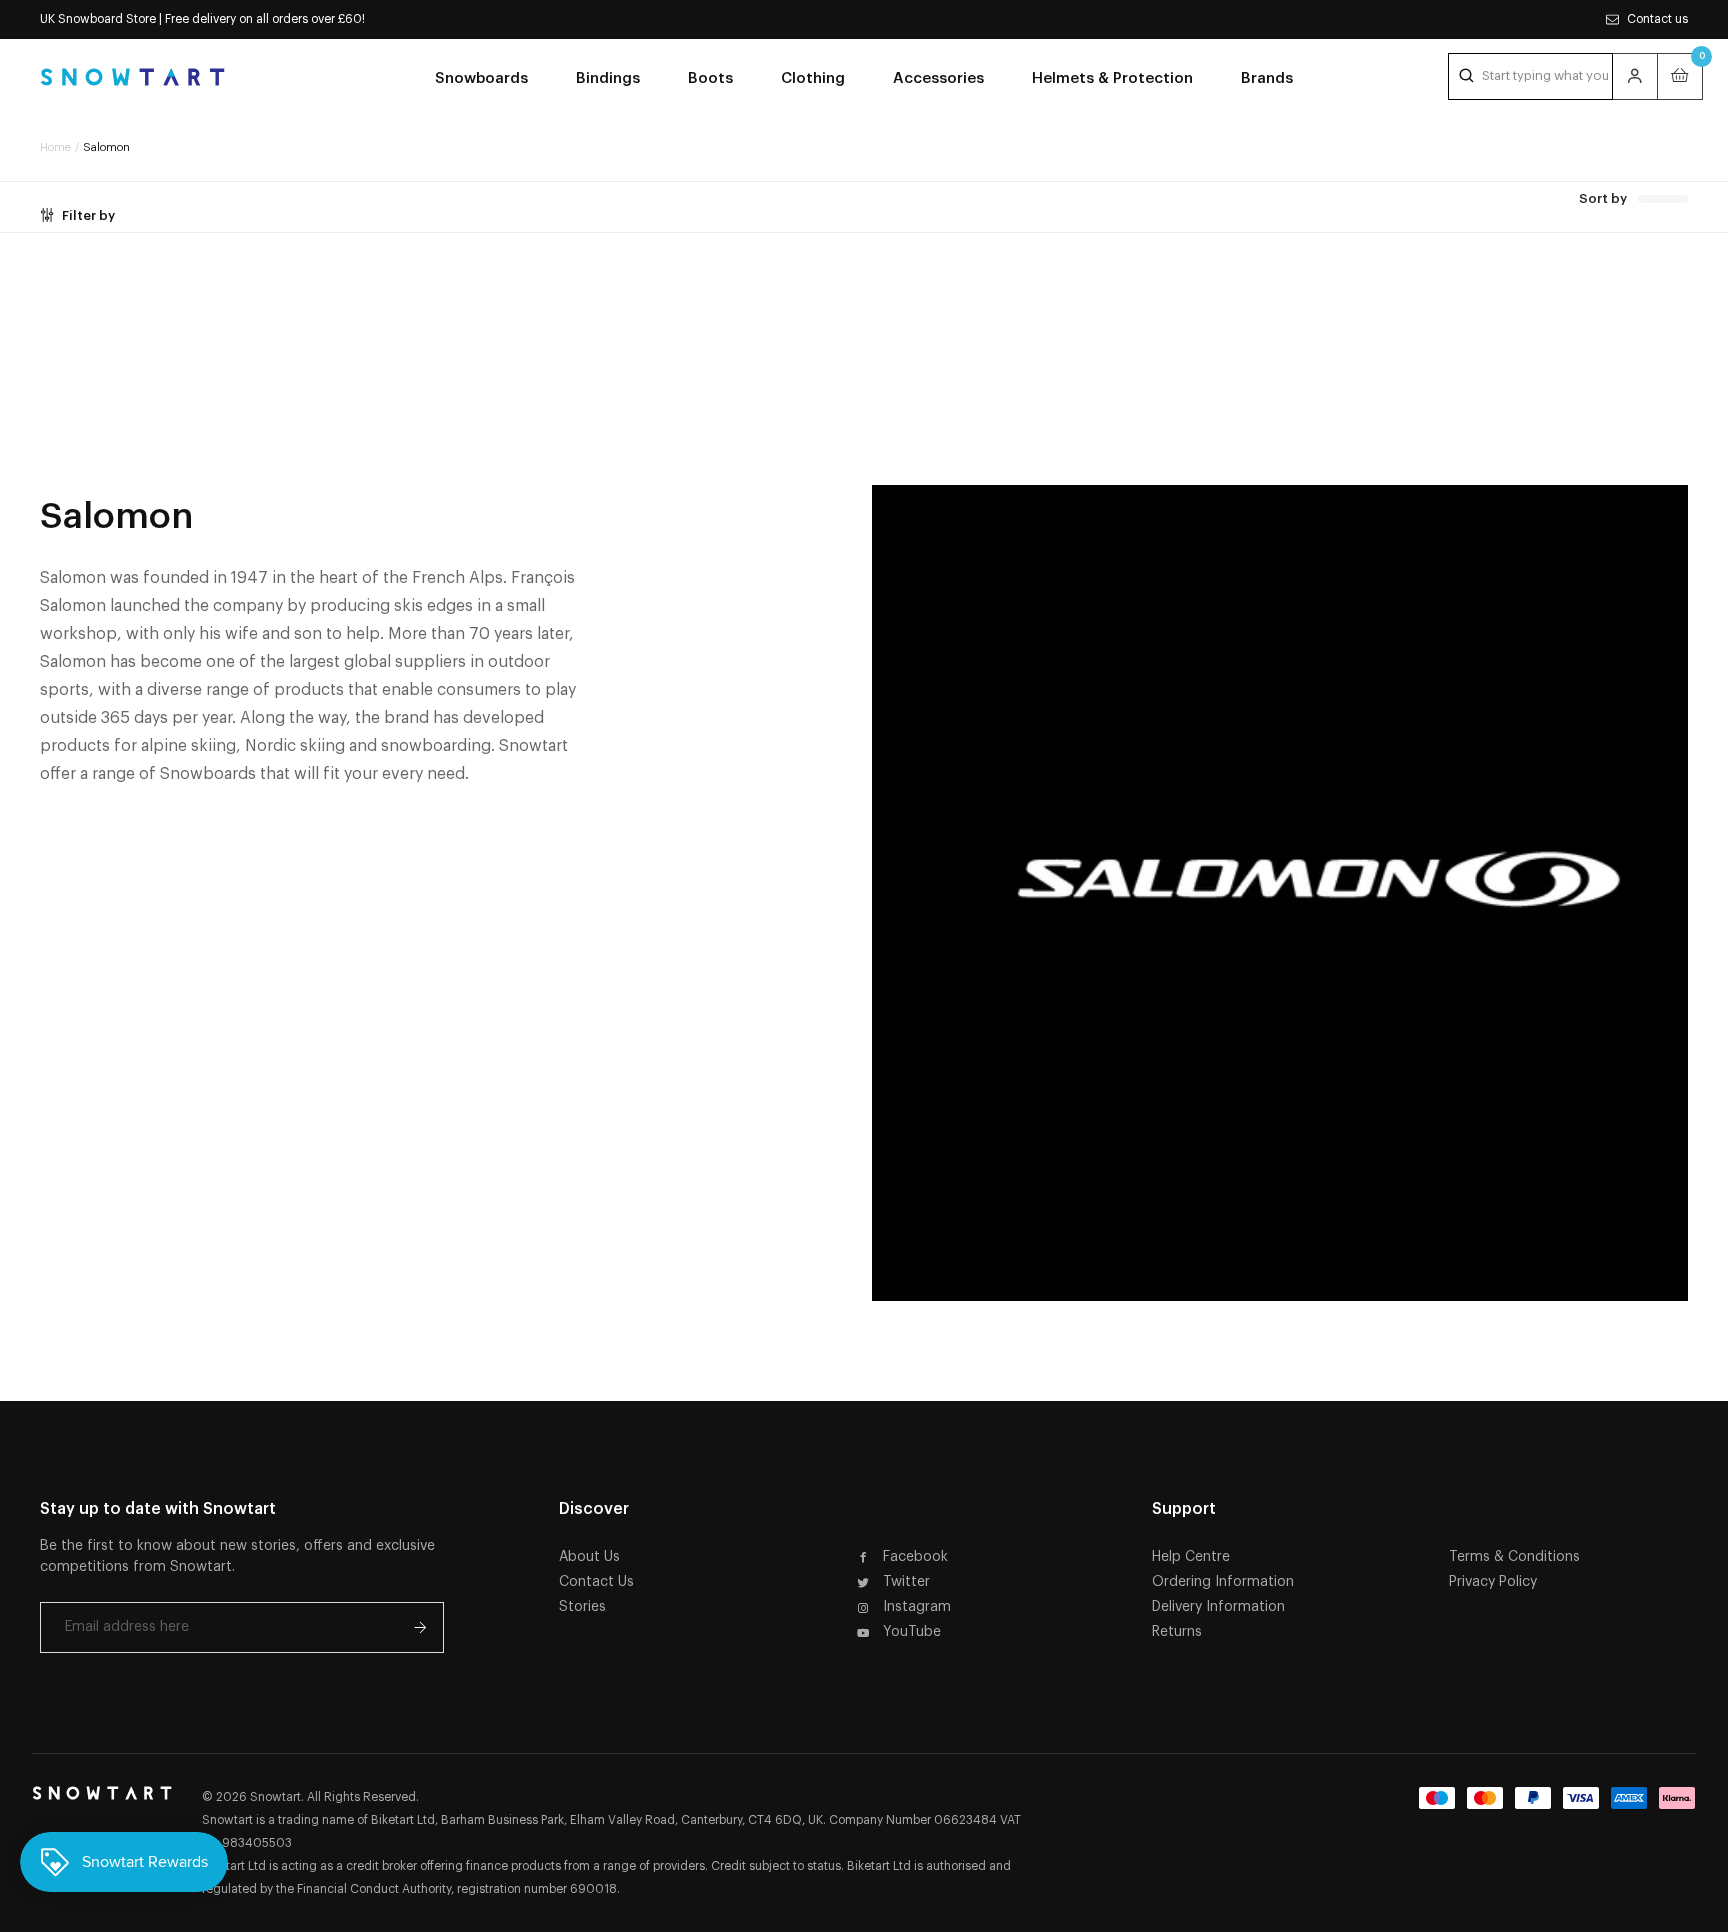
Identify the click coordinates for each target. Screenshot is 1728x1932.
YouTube (912, 1632)
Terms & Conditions (1514, 1557)
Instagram (917, 1607)
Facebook (915, 1557)
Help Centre (1191, 1557)
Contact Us (596, 1582)
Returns (1177, 1632)
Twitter (906, 1582)
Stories (582, 1607)
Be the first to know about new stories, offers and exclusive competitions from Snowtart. (237, 1556)
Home (55, 147)
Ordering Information (1223, 1582)
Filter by (88, 215)
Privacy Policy (1493, 1582)
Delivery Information (1218, 1607)
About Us (589, 1557)
